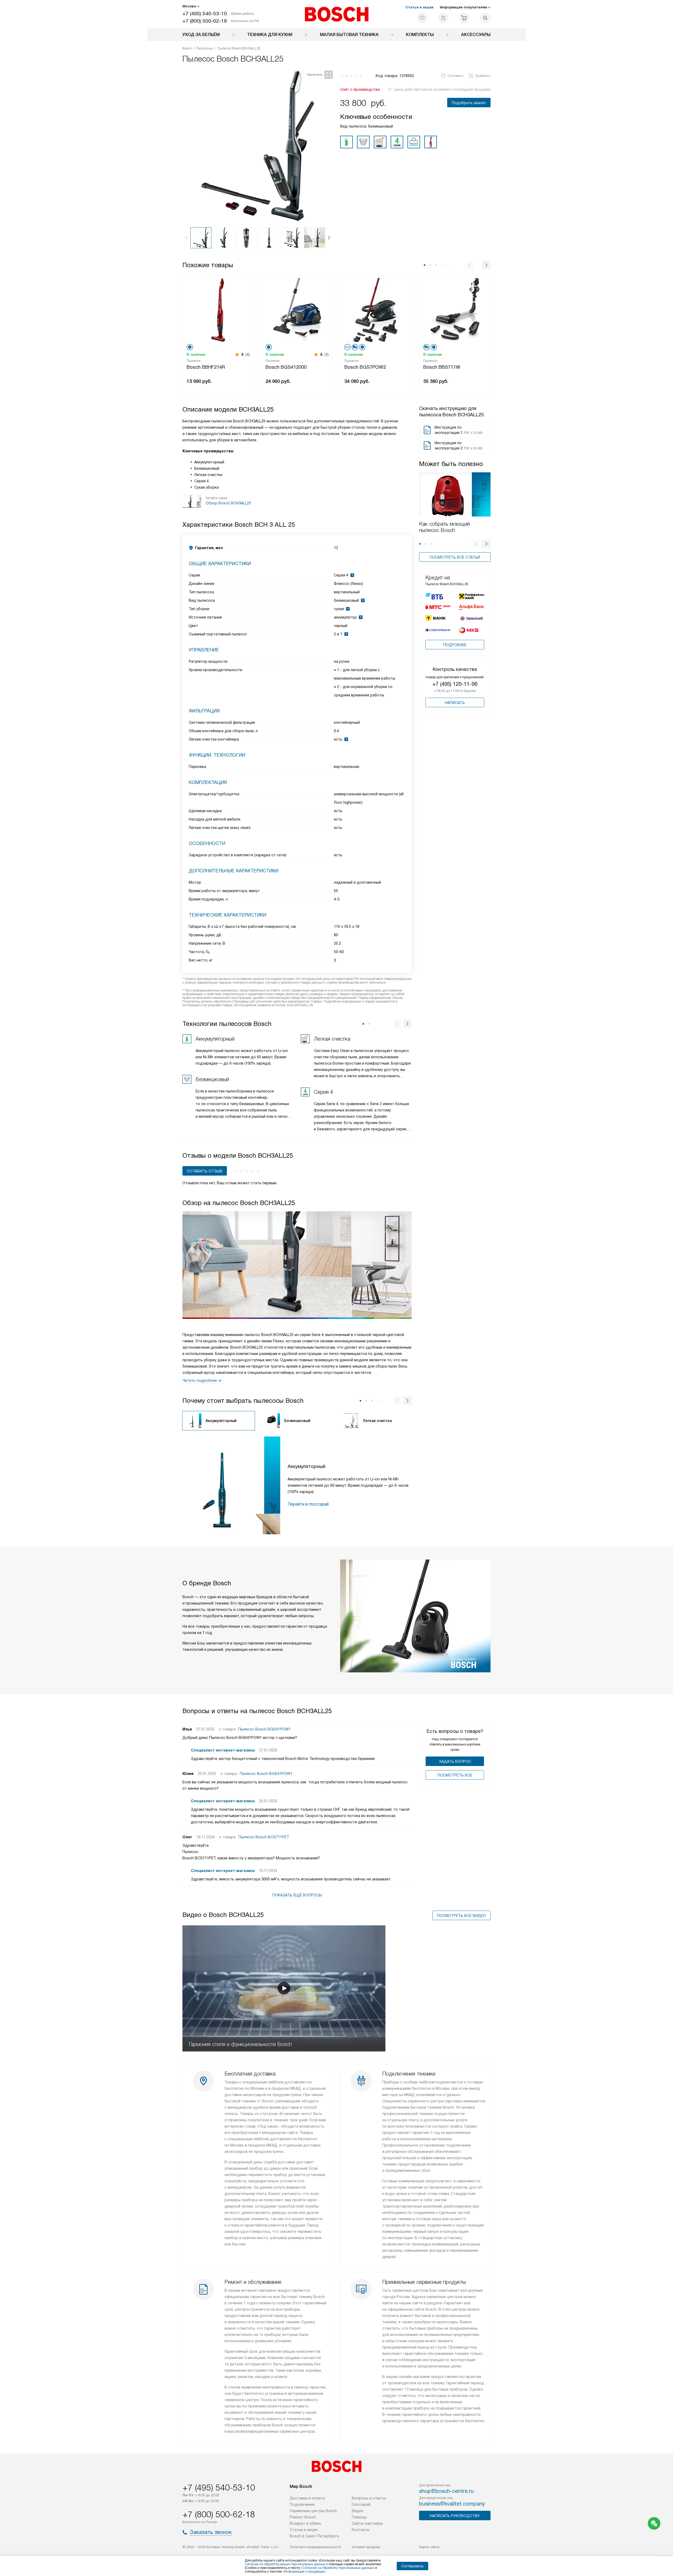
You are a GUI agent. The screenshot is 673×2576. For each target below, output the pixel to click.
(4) (248, 355)
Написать (455, 703)
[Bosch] (337, 14)
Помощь (359, 2517)
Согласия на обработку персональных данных (338, 2568)
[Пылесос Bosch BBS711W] (455, 309)
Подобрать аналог (469, 103)
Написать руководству (455, 2516)
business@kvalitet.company (452, 2504)
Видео (358, 2511)
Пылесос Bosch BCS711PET (264, 1837)
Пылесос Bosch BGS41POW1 (264, 1729)
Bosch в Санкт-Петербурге (314, 2536)
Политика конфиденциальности (315, 2547)
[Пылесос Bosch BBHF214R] (218, 309)
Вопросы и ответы (369, 2498)
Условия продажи (366, 2547)
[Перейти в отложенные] (422, 18)
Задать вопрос (455, 1762)
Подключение (302, 2504)
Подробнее (455, 645)
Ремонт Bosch (303, 2517)
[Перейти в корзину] (464, 18)
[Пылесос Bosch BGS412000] (297, 309)
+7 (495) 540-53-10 (205, 14)
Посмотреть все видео (462, 1916)
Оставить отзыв (205, 1171)
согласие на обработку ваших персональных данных (285, 2564)
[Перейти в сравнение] (443, 18)
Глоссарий (361, 2504)
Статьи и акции (419, 7)
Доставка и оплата (307, 2498)
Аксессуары (476, 35)
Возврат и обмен (305, 2523)
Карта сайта (429, 2547)
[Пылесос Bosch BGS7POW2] (376, 309)
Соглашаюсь (412, 2566)
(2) (327, 355)
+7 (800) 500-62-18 (205, 21)
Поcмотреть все (455, 1775)
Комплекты (420, 35)
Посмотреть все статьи (455, 557)
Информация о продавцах (304, 2572)
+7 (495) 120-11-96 (455, 684)
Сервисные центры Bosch (313, 2511)
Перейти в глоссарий (308, 1504)
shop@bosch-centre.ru (446, 2491)
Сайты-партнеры (367, 2523)
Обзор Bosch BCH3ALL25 (228, 503)
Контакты (361, 2530)
